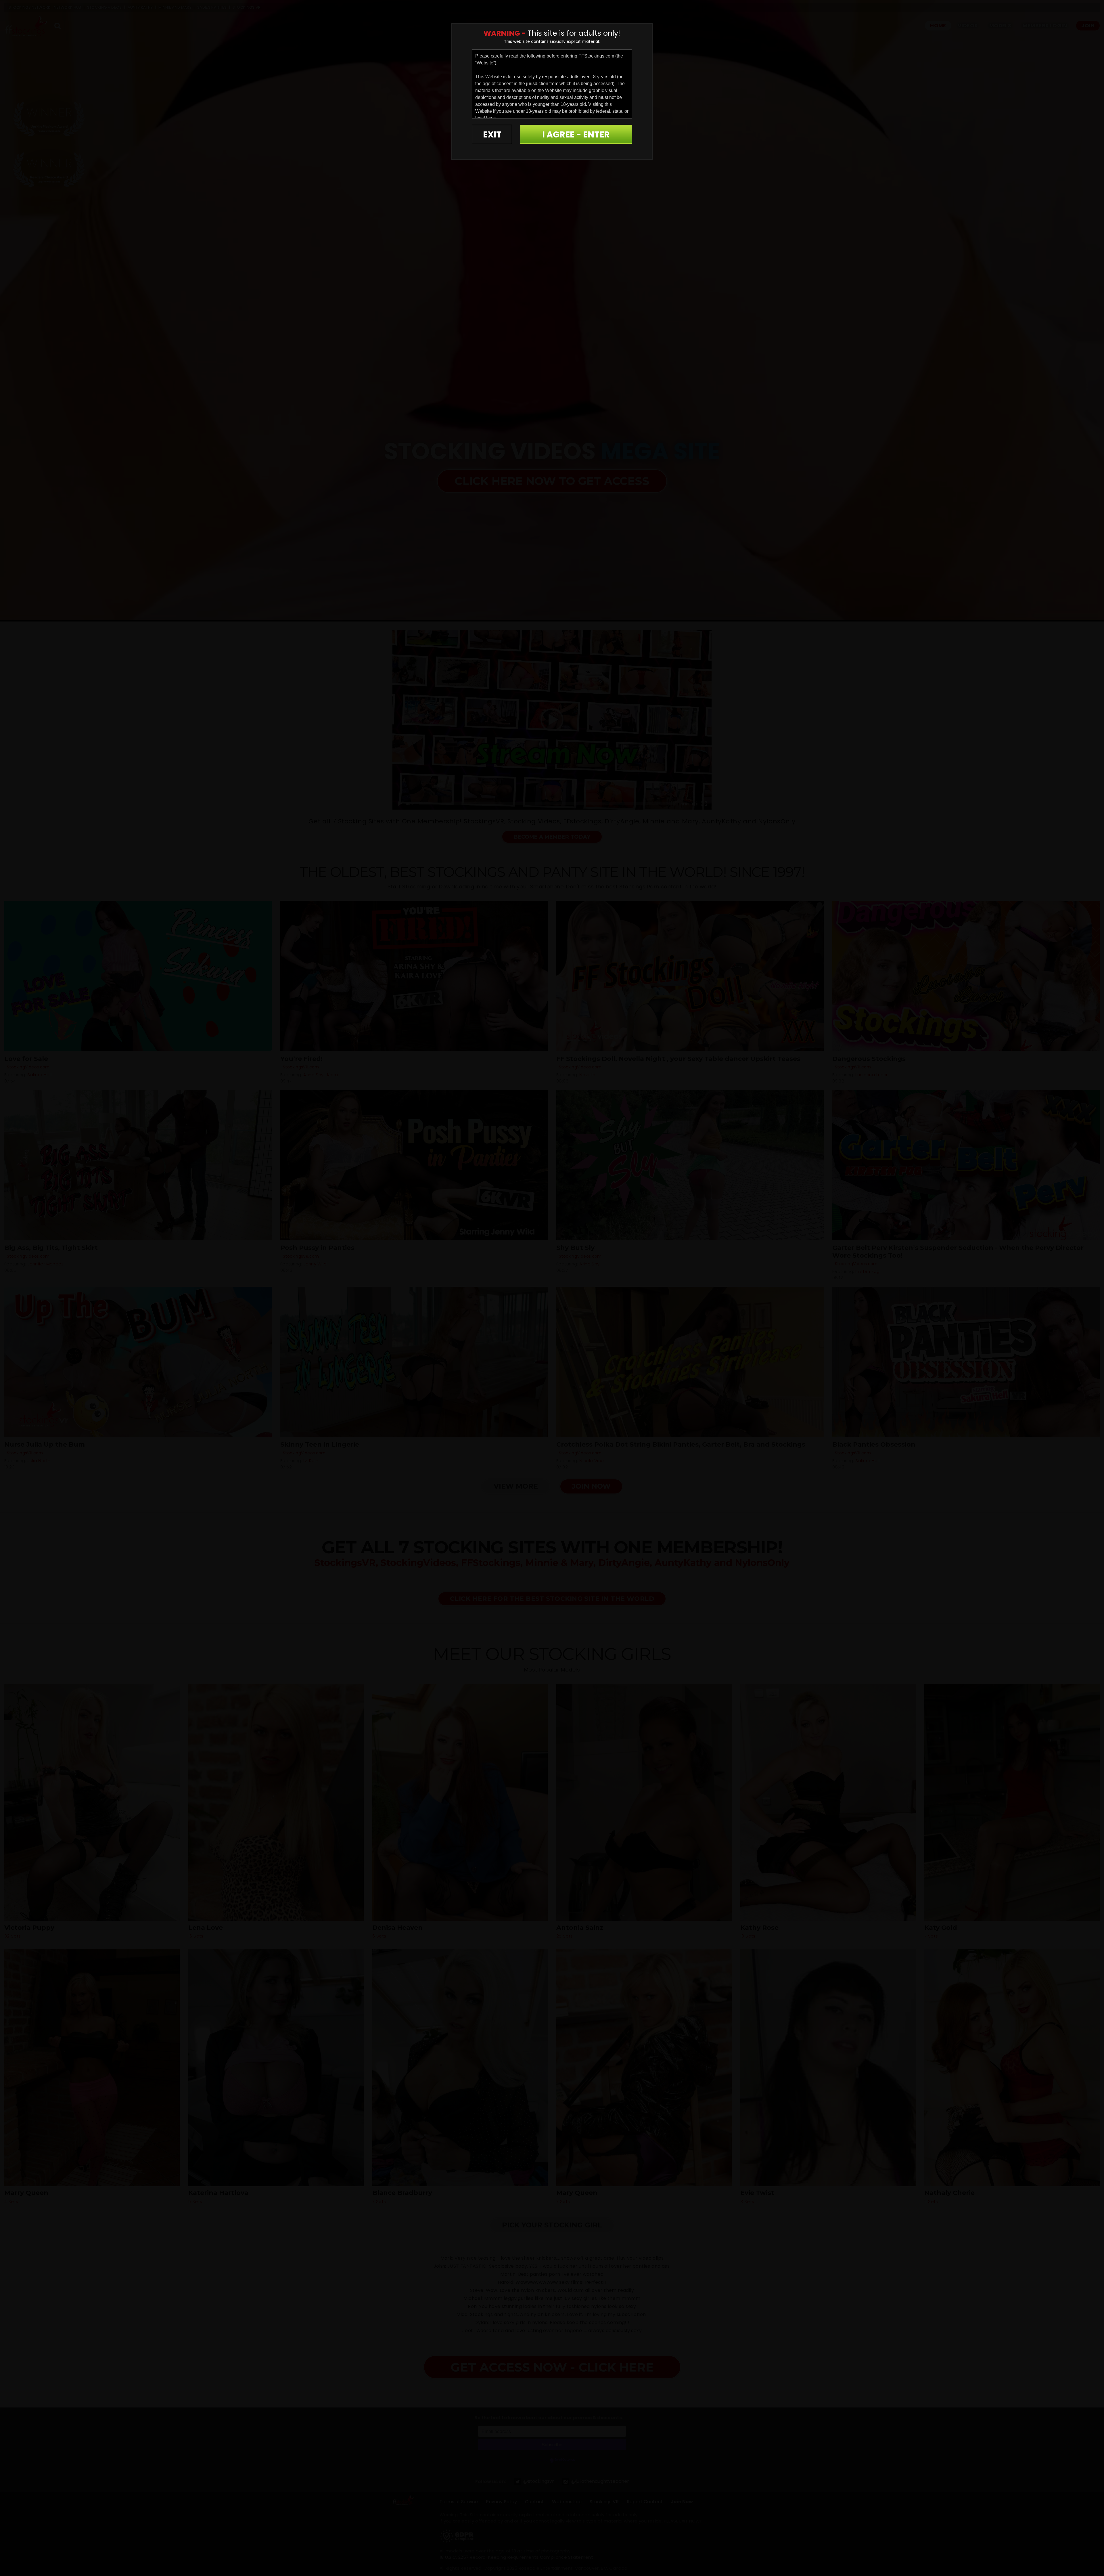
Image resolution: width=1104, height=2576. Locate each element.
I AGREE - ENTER (576, 134)
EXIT (492, 134)
